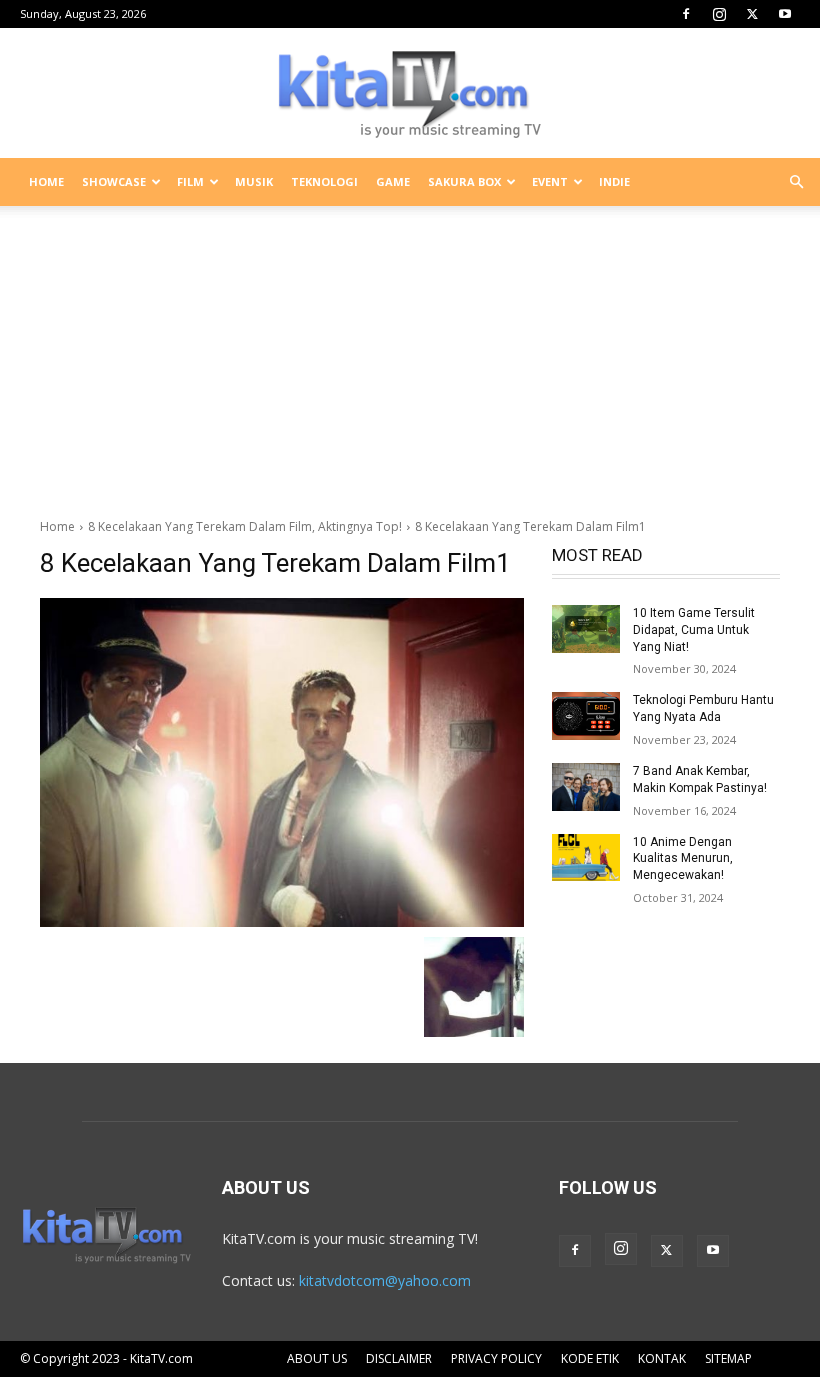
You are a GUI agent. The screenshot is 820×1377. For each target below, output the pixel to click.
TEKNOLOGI (324, 181)
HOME (46, 181)
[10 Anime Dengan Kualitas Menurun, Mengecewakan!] (586, 858)
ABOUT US (317, 1358)
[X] (752, 14)
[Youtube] (785, 14)
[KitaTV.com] (410, 94)
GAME (393, 181)
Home (57, 526)
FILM (190, 181)
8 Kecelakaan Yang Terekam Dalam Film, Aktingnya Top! (245, 526)
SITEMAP (728, 1358)
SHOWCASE (114, 181)
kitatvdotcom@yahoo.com (385, 1280)
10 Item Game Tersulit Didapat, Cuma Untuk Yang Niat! (694, 630)
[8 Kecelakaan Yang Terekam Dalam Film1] (282, 762)
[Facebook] (686, 14)
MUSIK (254, 181)
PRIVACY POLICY (496, 1358)
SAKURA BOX (464, 181)
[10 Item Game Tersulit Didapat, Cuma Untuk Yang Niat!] (586, 629)
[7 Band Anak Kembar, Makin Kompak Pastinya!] (586, 787)
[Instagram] (719, 14)
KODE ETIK (590, 1358)
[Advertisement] (410, 354)
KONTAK (662, 1358)
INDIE (614, 181)
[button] (796, 182)
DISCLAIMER (399, 1358)
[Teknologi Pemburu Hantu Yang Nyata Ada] (586, 716)
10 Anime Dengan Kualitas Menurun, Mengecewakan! (683, 859)
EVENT (550, 181)
